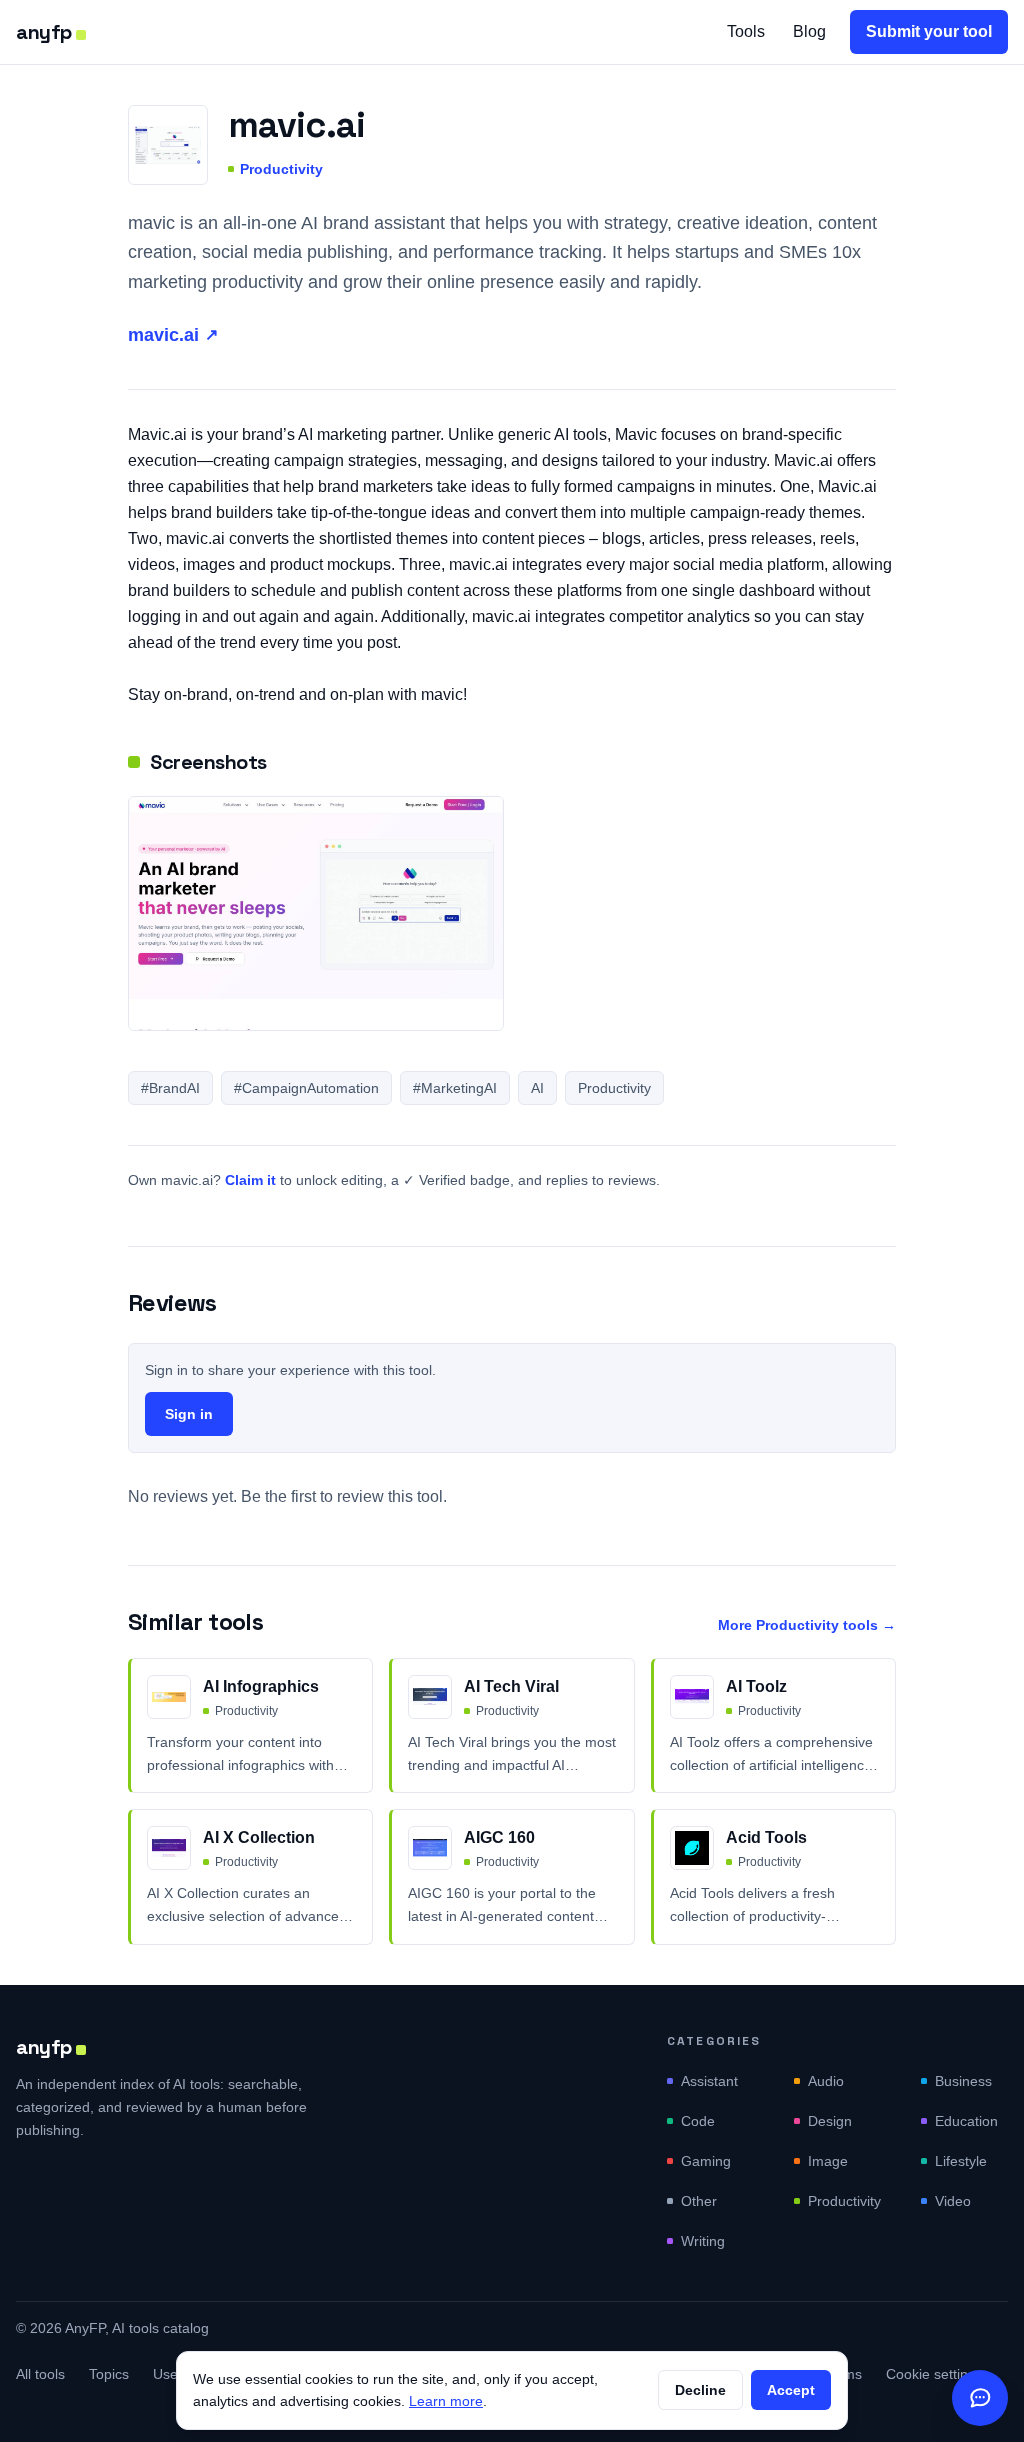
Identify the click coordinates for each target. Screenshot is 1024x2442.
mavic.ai (173, 335)
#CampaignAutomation (306, 1088)
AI (537, 1088)
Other (699, 2201)
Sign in (189, 1414)
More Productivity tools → (807, 1625)
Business (963, 2081)
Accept (791, 2390)
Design (830, 2121)
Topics (109, 2374)
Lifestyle (961, 2161)
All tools (40, 2374)
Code (698, 2121)
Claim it (250, 1180)
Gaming (706, 2161)
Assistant (709, 2081)
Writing (703, 2241)
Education (966, 2121)
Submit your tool (929, 31)
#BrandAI (170, 1088)
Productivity (281, 169)
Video (953, 2201)
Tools (746, 31)
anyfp (44, 32)
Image (828, 2161)
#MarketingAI (455, 1088)
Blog (809, 31)
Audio (826, 2081)
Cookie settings (934, 2374)
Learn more (446, 2401)
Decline (700, 2390)
